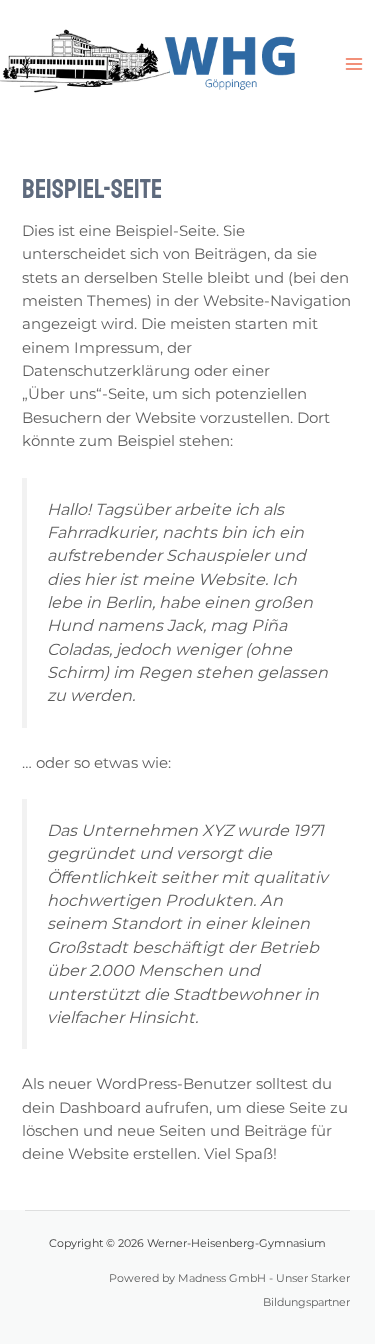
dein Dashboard (81, 1108)
